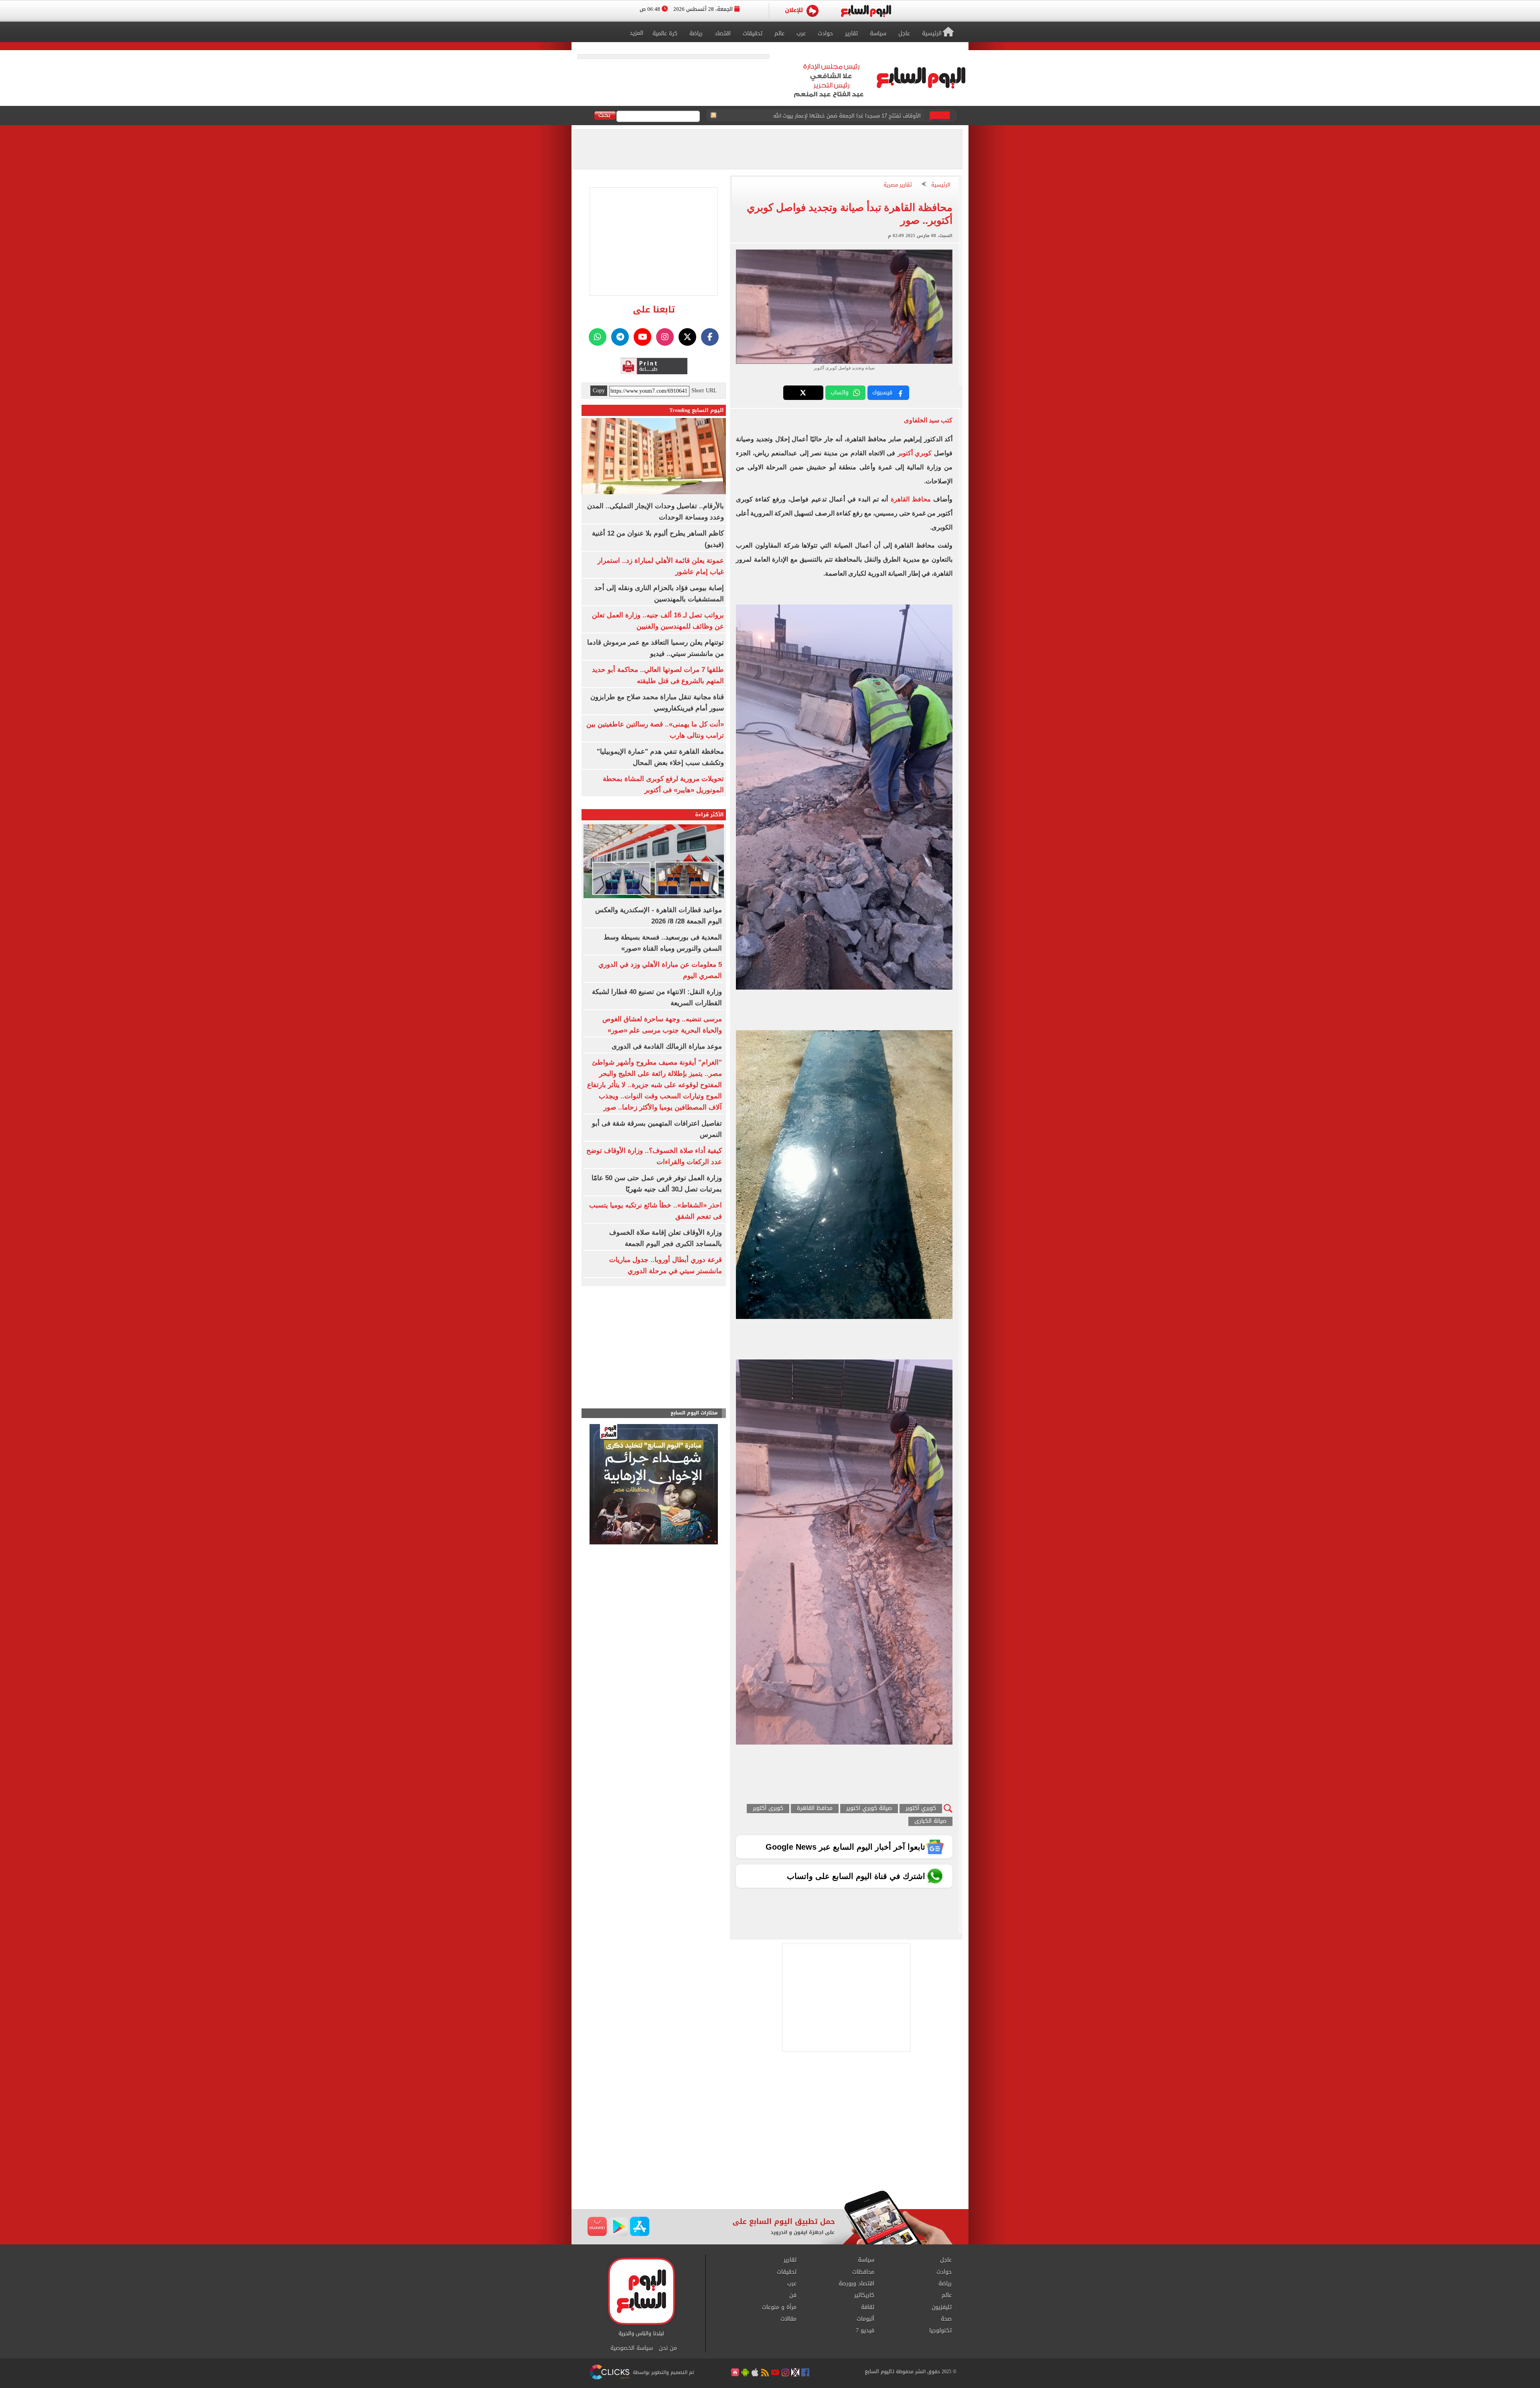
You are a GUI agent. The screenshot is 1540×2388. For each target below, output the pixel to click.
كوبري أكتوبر (915, 453)
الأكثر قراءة (709, 815)
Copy (599, 391)
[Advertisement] (770, 2126)
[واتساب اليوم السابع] (598, 337)
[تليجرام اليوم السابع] (620, 337)
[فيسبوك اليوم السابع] (710, 337)
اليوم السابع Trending (697, 410)
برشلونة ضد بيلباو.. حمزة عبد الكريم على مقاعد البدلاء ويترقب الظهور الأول (836, 116)
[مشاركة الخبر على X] (803, 393)
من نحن (668, 2348)
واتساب (840, 393)
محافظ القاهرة (911, 499)
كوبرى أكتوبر (768, 1809)
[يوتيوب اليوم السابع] (642, 337)
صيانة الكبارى (930, 1821)
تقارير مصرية (898, 185)
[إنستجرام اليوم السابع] (665, 337)
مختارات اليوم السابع (694, 1413)
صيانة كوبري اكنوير (869, 1809)
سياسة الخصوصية (632, 2348)
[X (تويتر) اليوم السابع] (687, 337)
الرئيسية (941, 185)
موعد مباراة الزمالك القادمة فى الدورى (667, 1046)
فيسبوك (882, 393)
